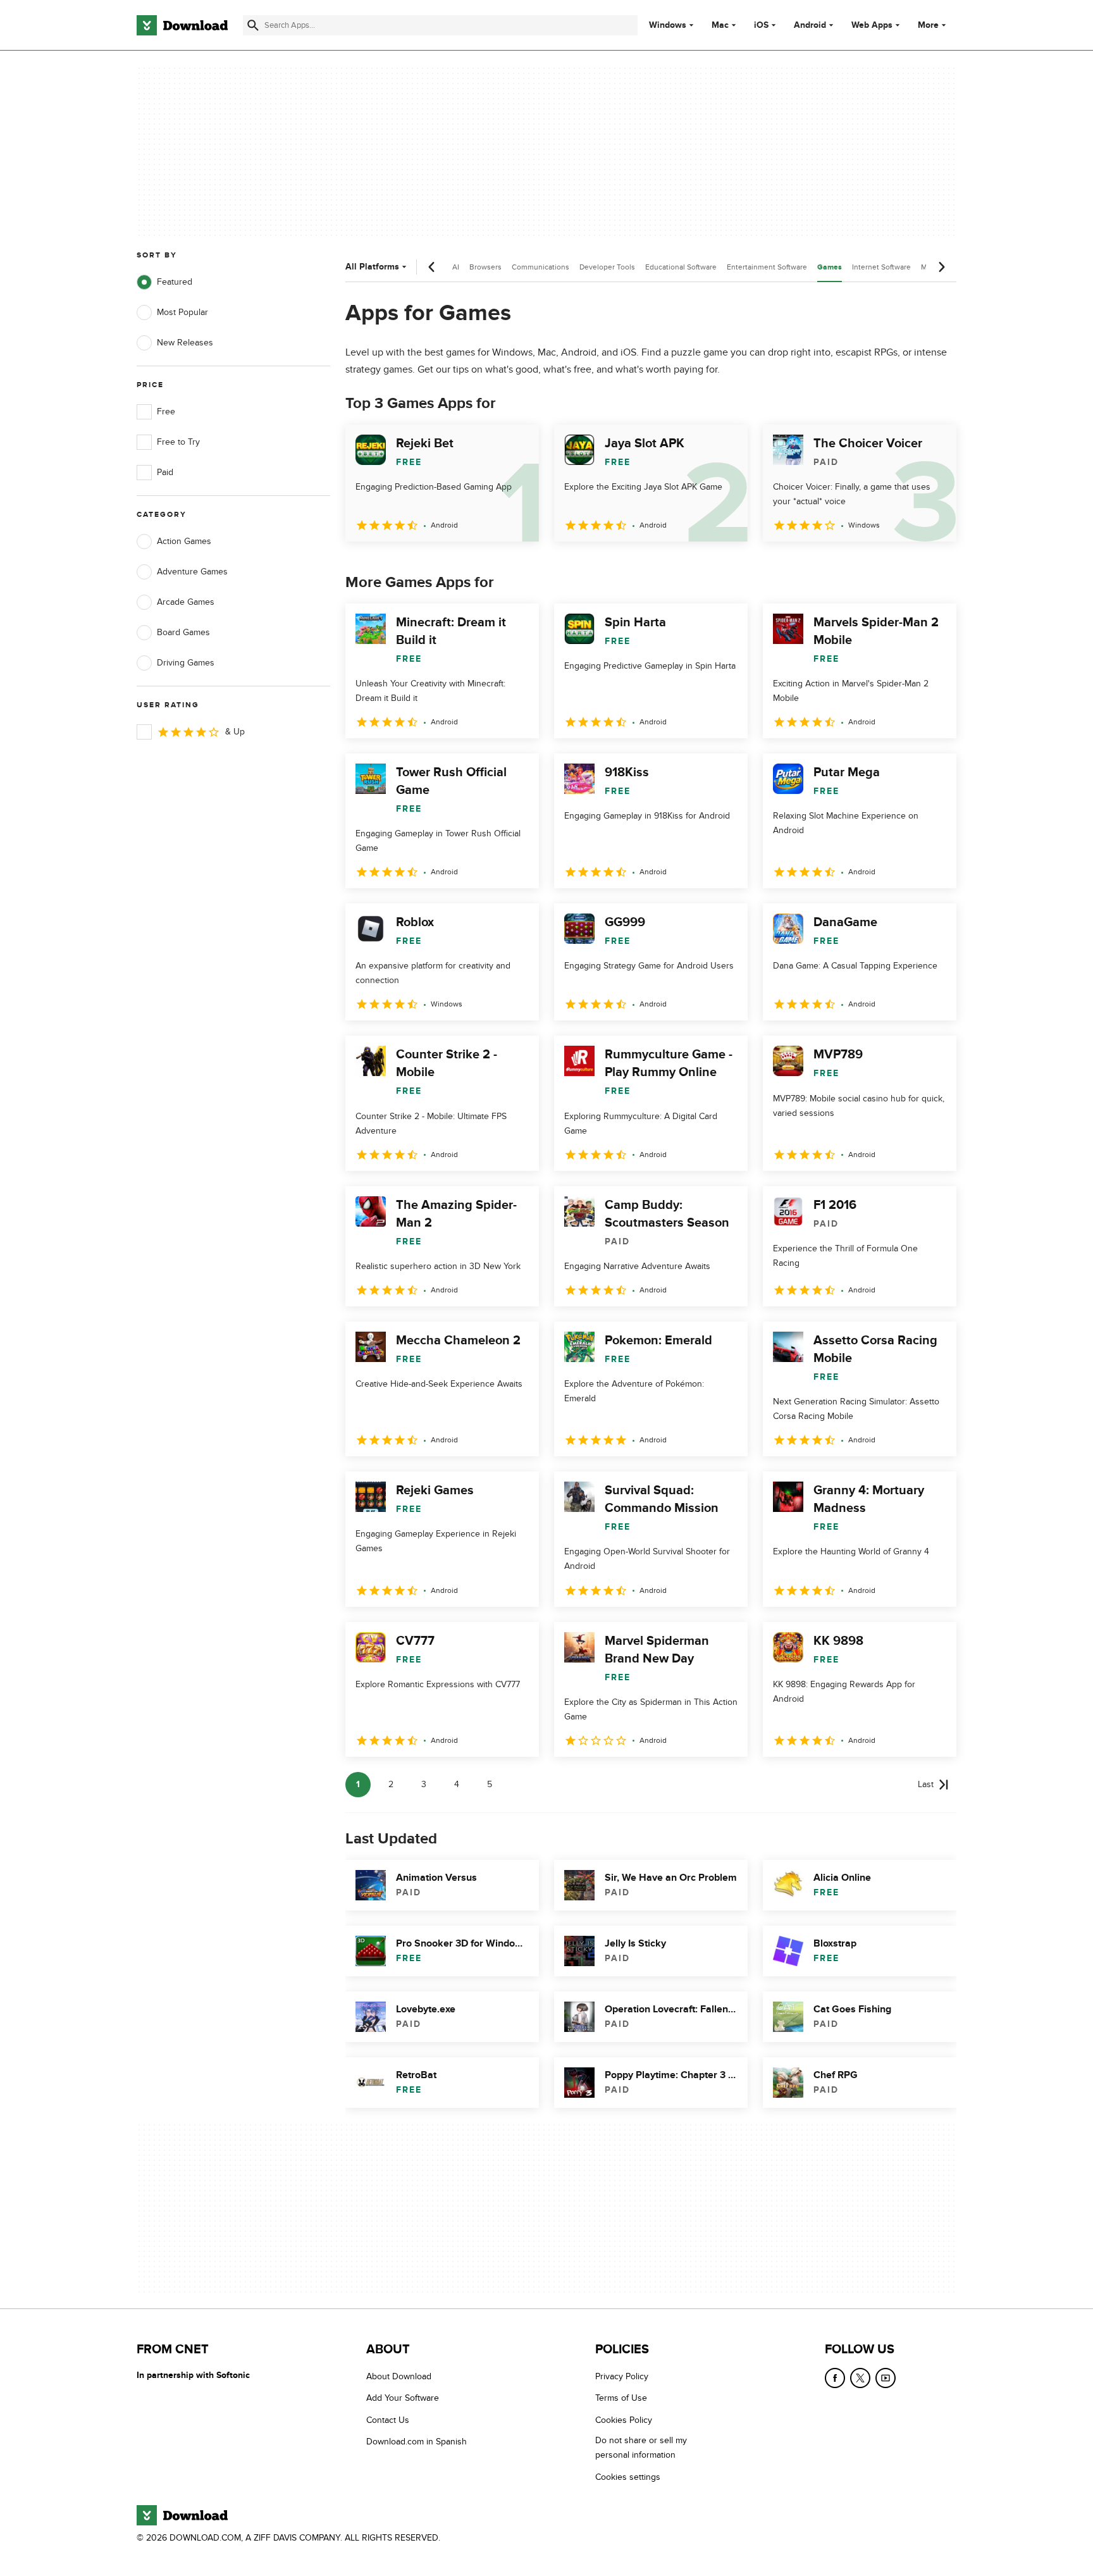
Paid (165, 472)
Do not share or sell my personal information (641, 2448)
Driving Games (186, 663)
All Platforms (372, 267)
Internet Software (881, 267)
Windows (668, 25)
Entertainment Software (767, 267)
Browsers (485, 267)
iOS (761, 25)
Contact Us (388, 2420)
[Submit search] (253, 25)
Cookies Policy (624, 2420)
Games (830, 267)
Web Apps (872, 25)
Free (166, 412)
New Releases (185, 343)
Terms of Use (621, 2399)
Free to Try (178, 442)
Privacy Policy (622, 2376)
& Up (235, 732)
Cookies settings (628, 2477)
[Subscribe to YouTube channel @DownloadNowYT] (886, 2378)
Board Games (183, 632)
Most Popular (182, 312)
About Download (399, 2376)
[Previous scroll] (432, 267)
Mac (720, 25)
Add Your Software (403, 2399)
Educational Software (681, 267)
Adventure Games (192, 572)
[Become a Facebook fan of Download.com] (835, 2378)
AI (456, 267)
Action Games (184, 541)
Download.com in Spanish (417, 2442)
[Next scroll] (941, 267)
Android (810, 25)
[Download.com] (182, 25)
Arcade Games (186, 602)
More (928, 25)
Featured (175, 282)
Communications (540, 267)
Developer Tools (607, 267)
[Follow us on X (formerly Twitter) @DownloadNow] (860, 2378)
